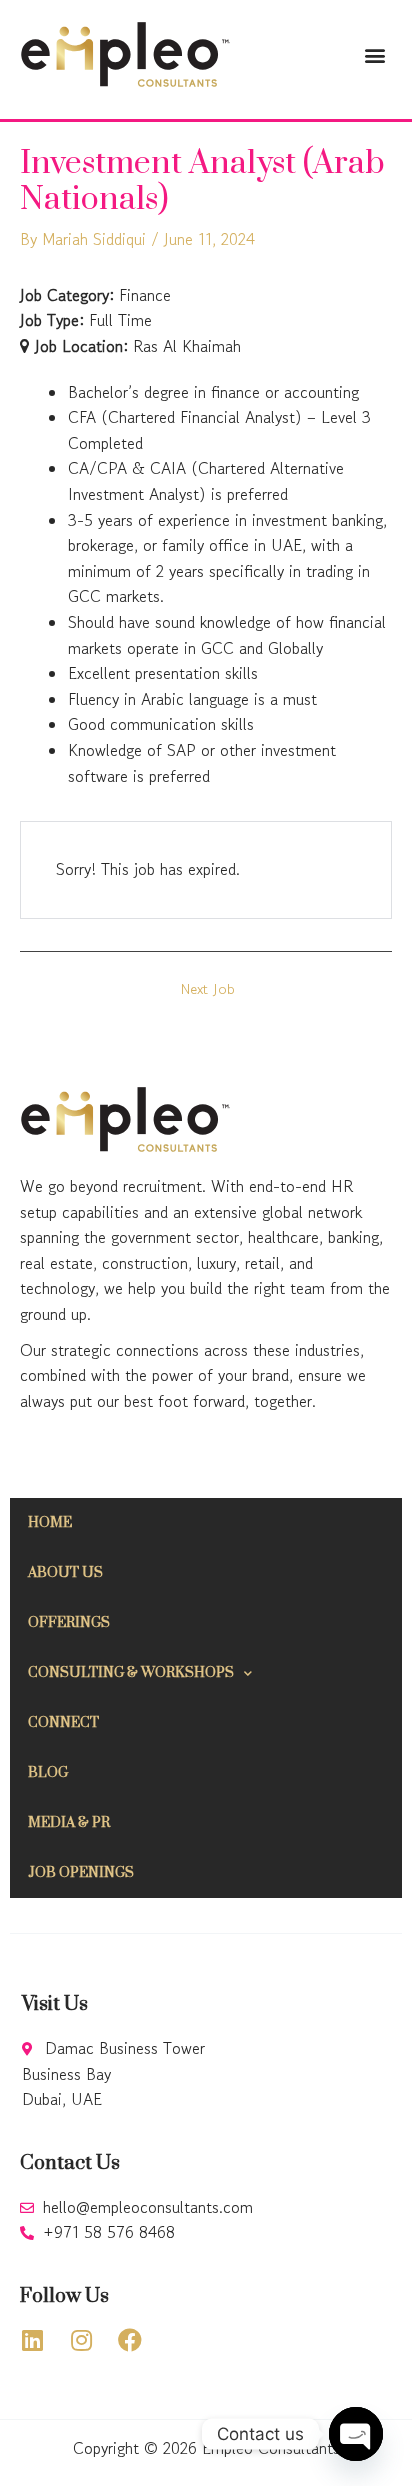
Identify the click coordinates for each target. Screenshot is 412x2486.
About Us (65, 1573)
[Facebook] (130, 2340)
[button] (375, 54)
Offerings (69, 1623)
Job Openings (81, 1873)
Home (50, 1523)
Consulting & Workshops (131, 1673)
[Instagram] (81, 2340)
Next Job (208, 989)
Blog (48, 1773)
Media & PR (69, 1823)
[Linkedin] (32, 2340)
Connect (63, 1723)
